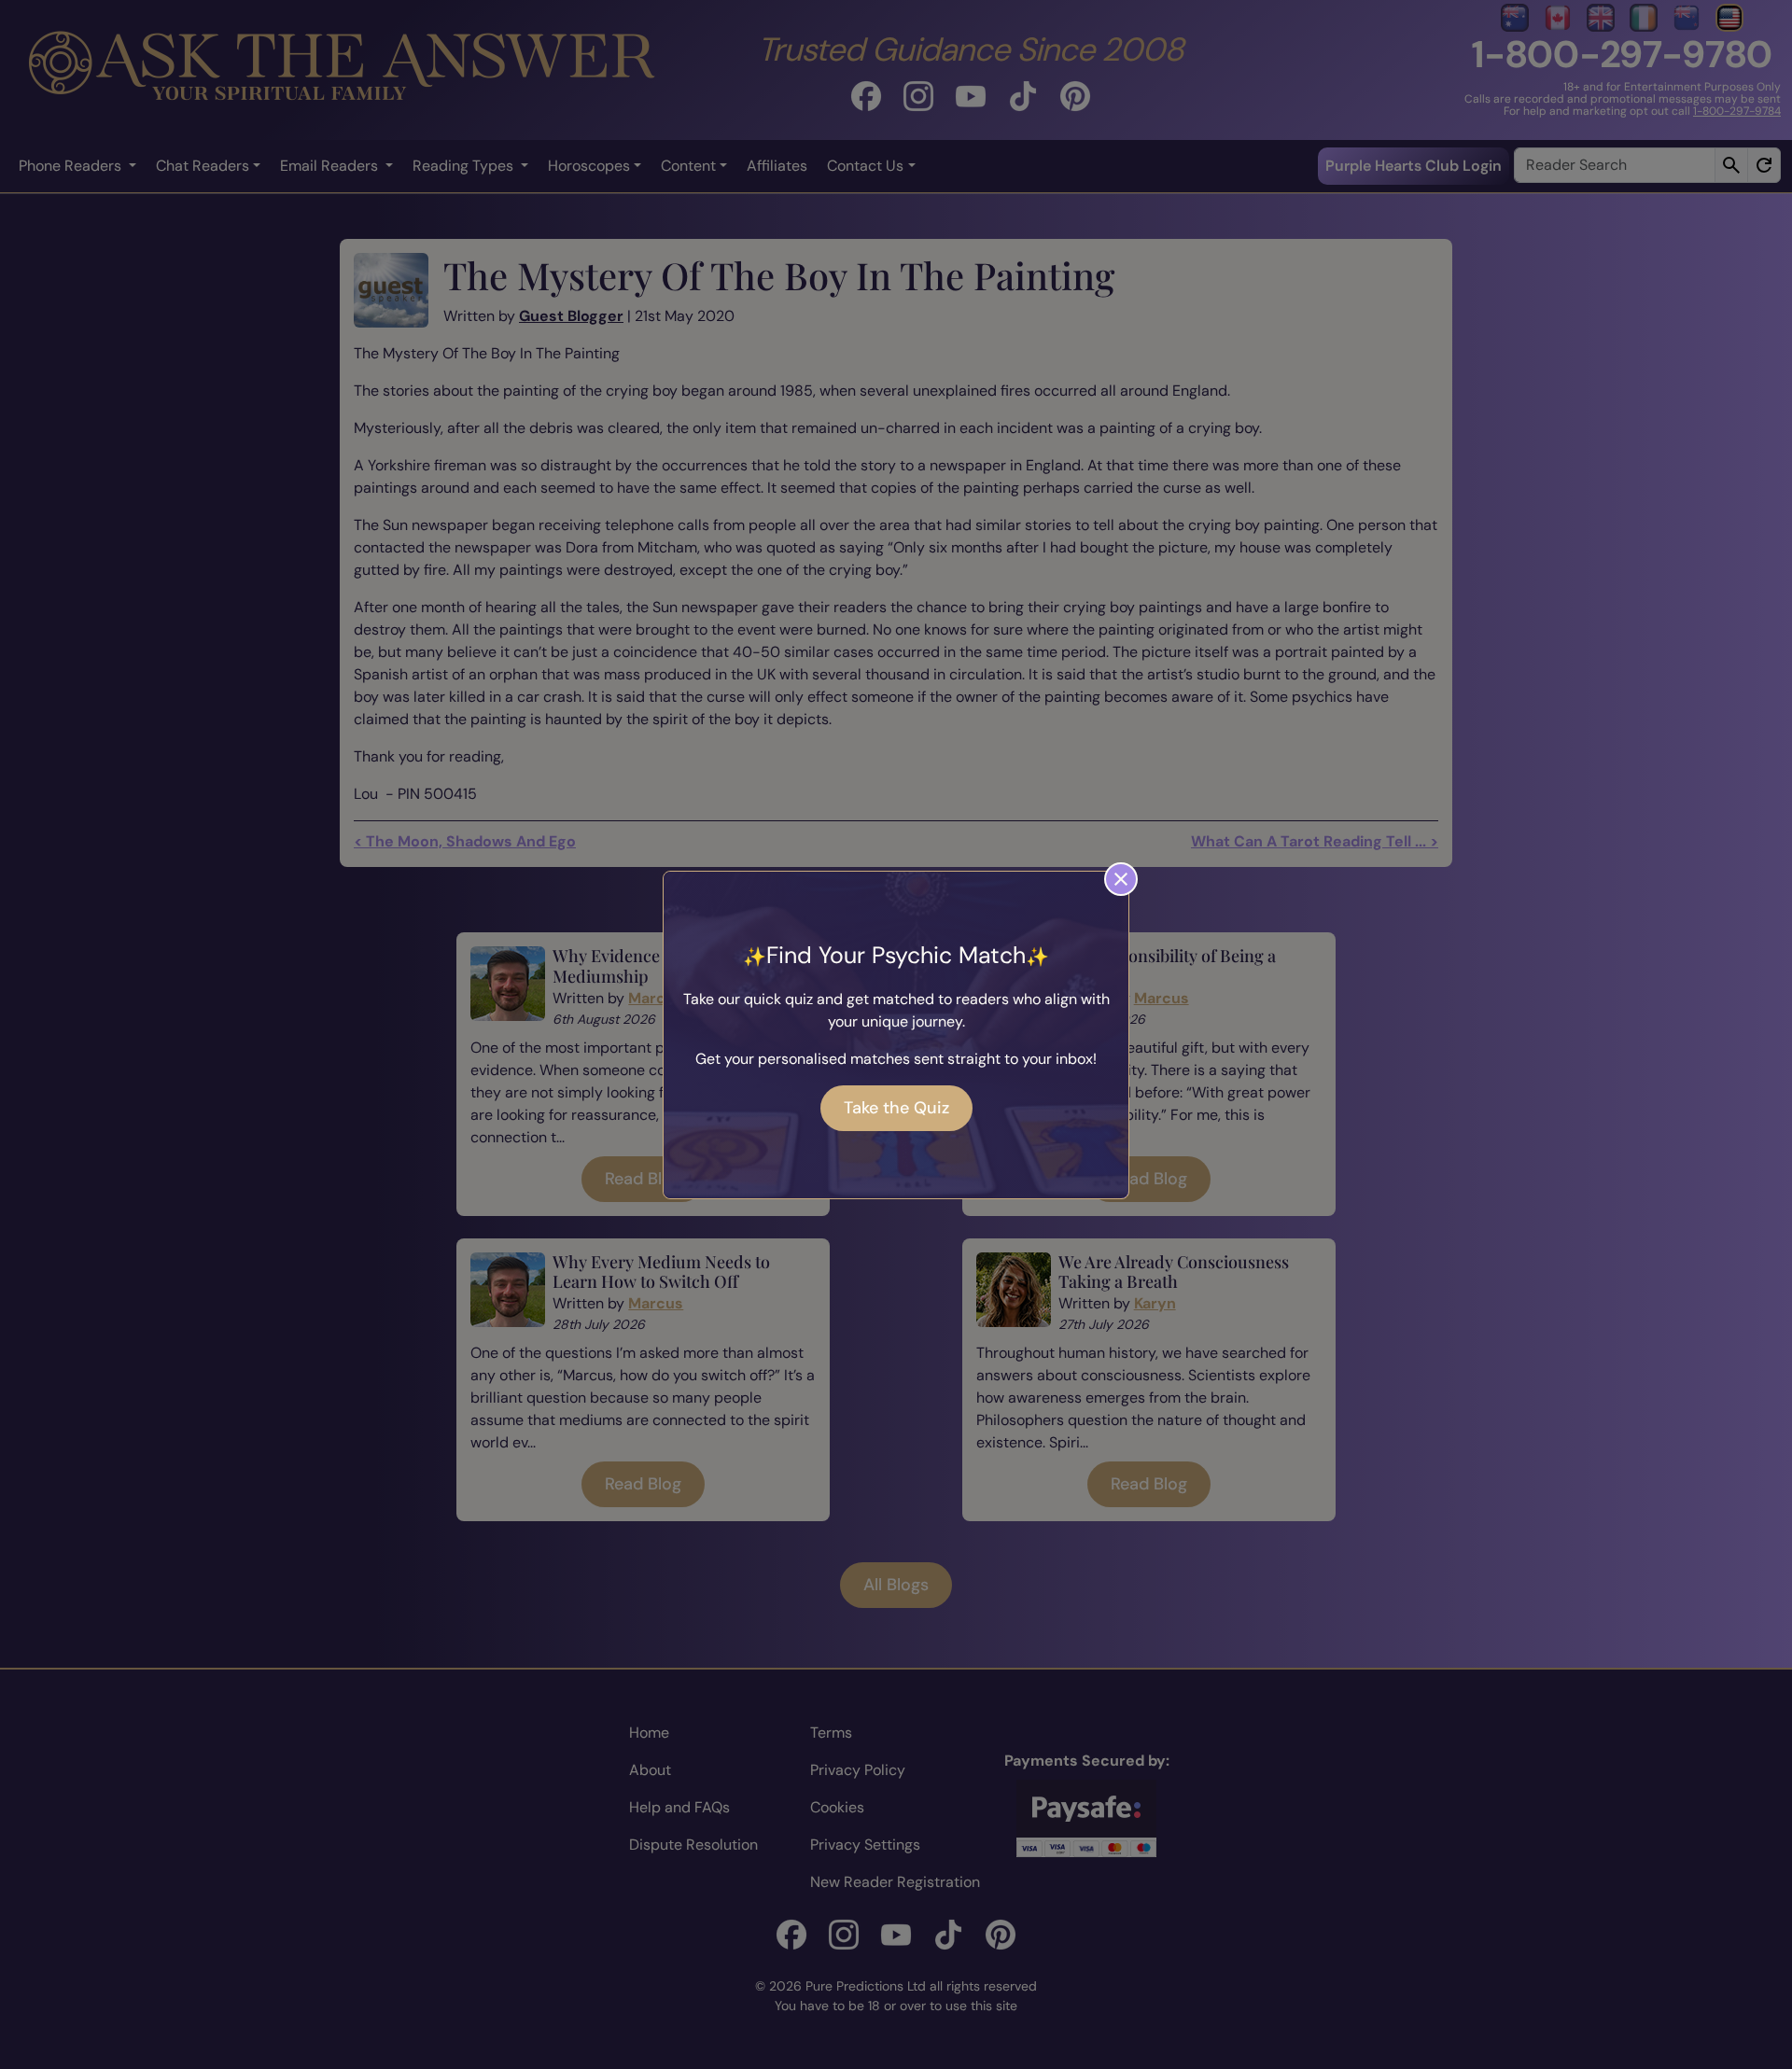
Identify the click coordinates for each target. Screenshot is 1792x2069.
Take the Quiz (896, 1108)
